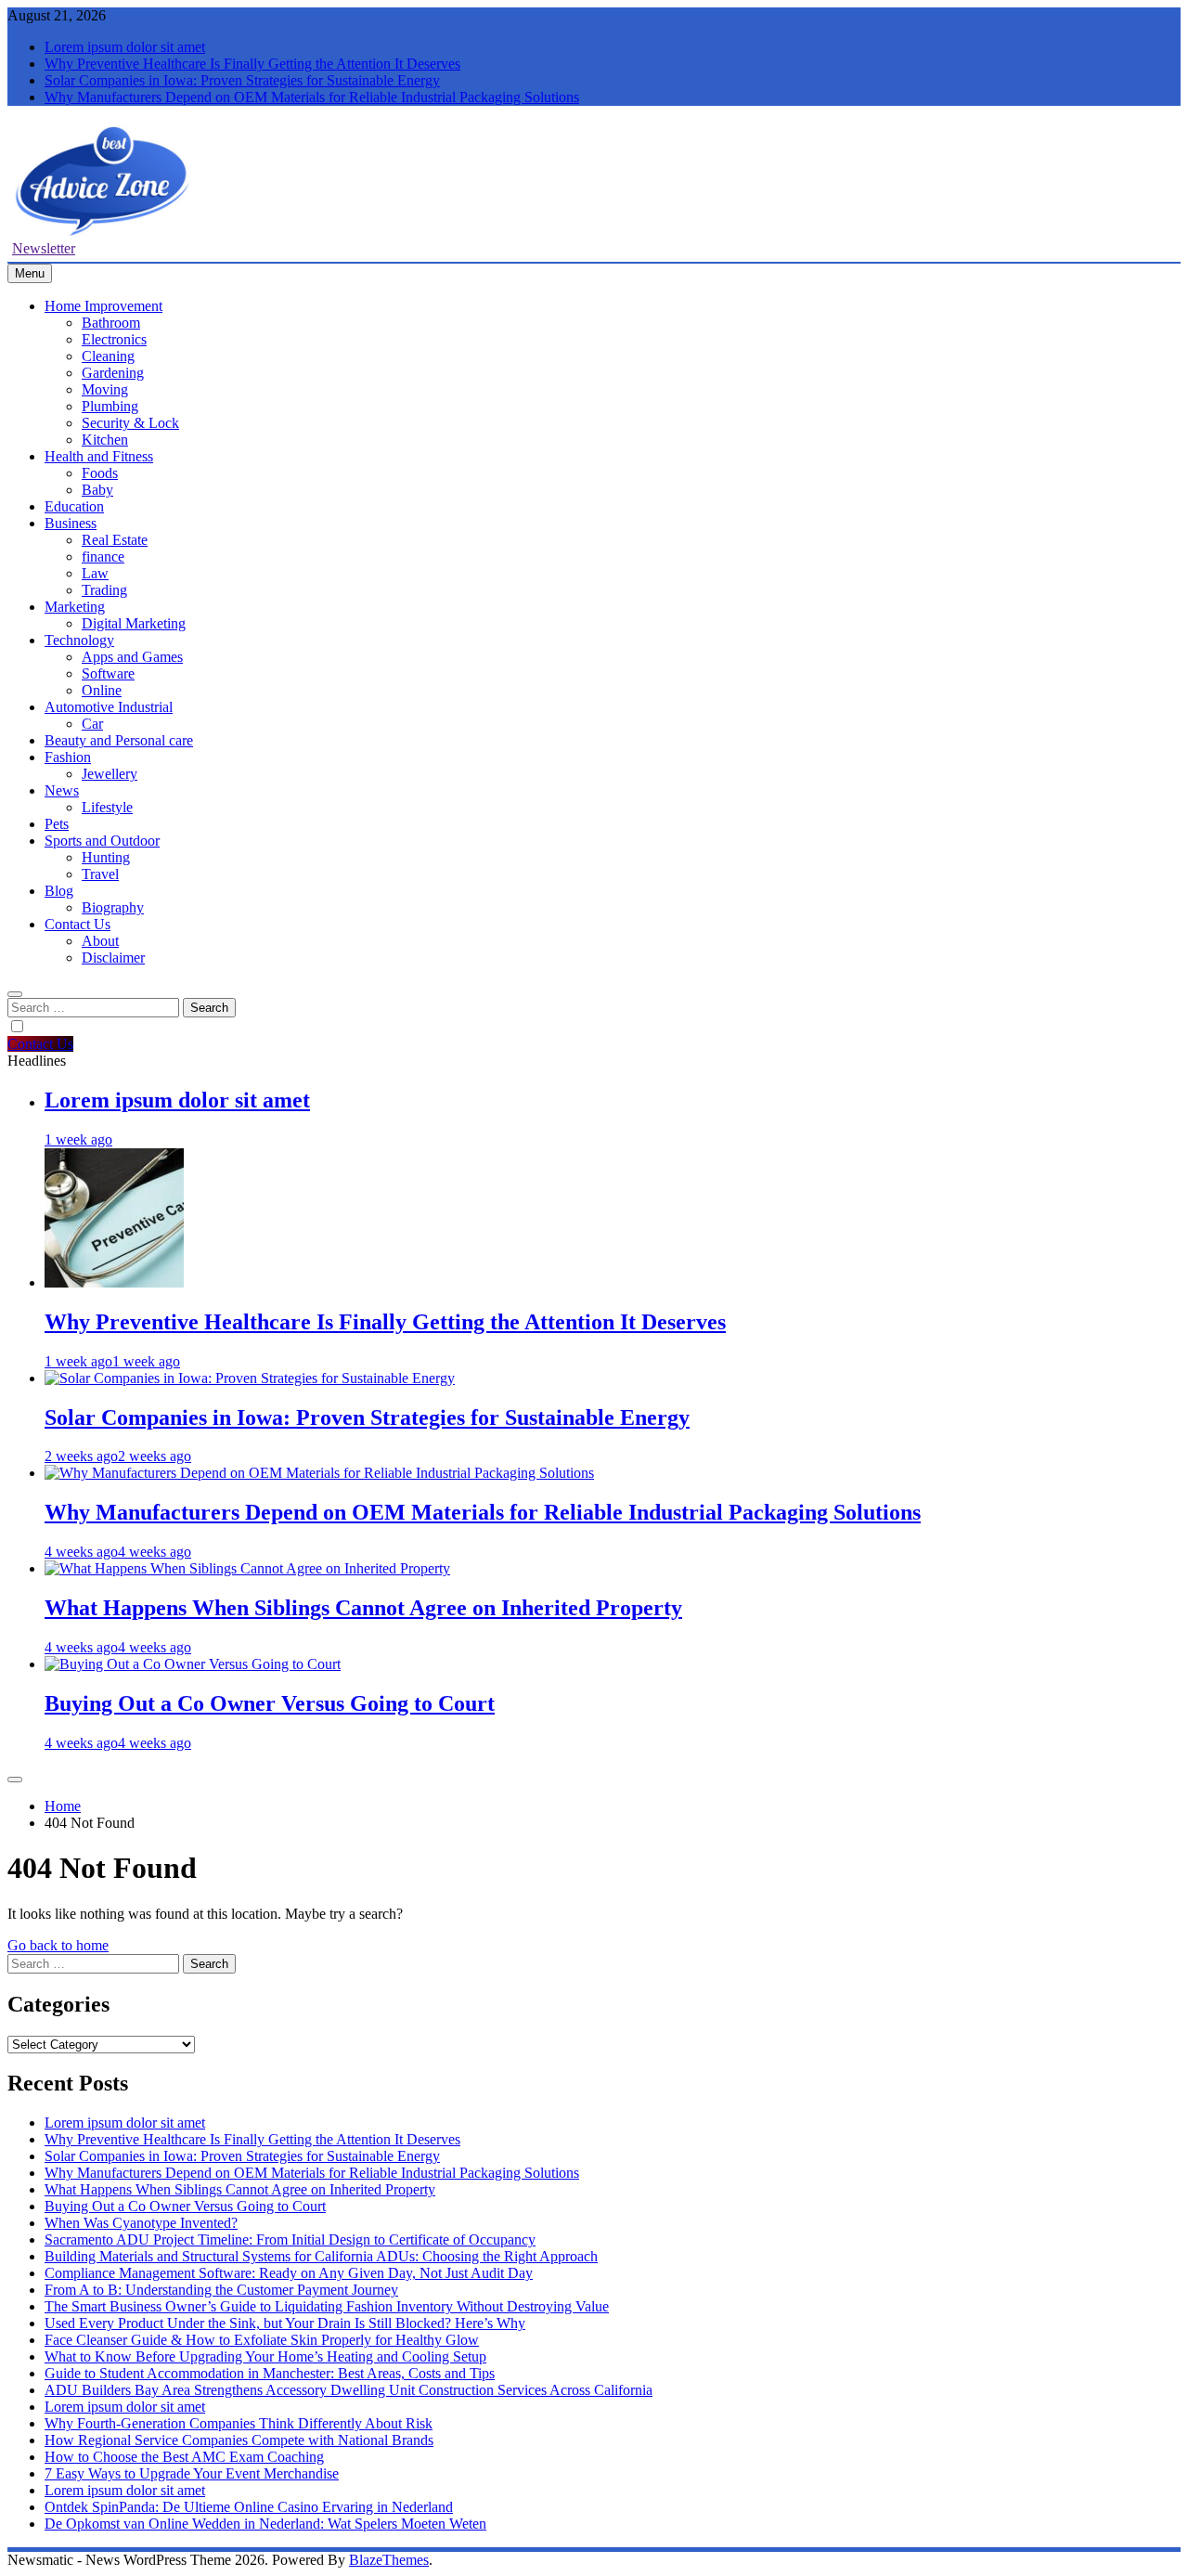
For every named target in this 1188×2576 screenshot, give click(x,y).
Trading (104, 590)
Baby (97, 490)
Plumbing (110, 406)
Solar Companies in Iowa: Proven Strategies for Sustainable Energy (242, 80)
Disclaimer (113, 958)
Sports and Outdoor (102, 841)
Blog (59, 891)
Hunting (106, 857)
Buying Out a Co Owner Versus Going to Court (270, 1703)
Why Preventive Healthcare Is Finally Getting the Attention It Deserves (252, 64)
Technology (79, 640)
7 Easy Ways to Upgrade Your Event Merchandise (192, 2473)
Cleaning (108, 356)
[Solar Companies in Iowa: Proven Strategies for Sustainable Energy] (250, 1378)
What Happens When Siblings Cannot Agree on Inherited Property (363, 1608)
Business (71, 523)
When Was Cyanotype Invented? (141, 2223)
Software (108, 673)
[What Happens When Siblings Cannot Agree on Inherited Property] (247, 1568)
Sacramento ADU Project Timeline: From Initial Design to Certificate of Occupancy (290, 2239)
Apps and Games (132, 657)
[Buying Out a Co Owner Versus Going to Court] (193, 1664)
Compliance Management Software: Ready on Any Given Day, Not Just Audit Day (289, 2273)
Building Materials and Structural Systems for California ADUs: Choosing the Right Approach (321, 2256)
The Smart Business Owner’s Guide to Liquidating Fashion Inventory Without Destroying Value (327, 2306)
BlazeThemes (389, 2560)
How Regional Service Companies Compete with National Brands (239, 2440)
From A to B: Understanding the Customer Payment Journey (221, 2290)
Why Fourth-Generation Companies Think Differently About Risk (239, 2423)
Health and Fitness (99, 456)
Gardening (113, 373)
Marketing (75, 607)
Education (74, 506)
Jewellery (110, 774)
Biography (113, 907)
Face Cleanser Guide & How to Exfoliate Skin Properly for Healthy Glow (262, 2340)
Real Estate (115, 540)
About (100, 941)
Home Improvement (103, 306)
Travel (100, 874)
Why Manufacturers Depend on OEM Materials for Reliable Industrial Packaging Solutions (312, 97)
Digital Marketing (134, 623)
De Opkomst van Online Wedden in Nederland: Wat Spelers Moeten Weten (265, 2524)
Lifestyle (107, 807)
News (62, 790)
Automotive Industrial (109, 707)
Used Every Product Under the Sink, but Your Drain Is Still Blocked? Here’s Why (285, 2323)
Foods (100, 473)
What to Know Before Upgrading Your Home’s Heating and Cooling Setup (265, 2356)
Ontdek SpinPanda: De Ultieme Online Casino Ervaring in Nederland (249, 2507)
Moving (105, 389)
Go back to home (58, 1945)
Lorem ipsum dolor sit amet (125, 47)
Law (95, 573)
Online (102, 690)
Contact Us (77, 924)
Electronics (114, 339)
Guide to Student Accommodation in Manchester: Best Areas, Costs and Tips (270, 2373)
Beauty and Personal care (119, 740)
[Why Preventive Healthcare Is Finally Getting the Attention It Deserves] (114, 1282)
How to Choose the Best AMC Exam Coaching (184, 2457)
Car (92, 724)
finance (103, 557)
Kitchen (105, 440)
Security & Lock (130, 423)
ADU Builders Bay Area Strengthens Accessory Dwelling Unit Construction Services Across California (349, 2390)
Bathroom (111, 323)
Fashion (68, 757)
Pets (57, 824)
